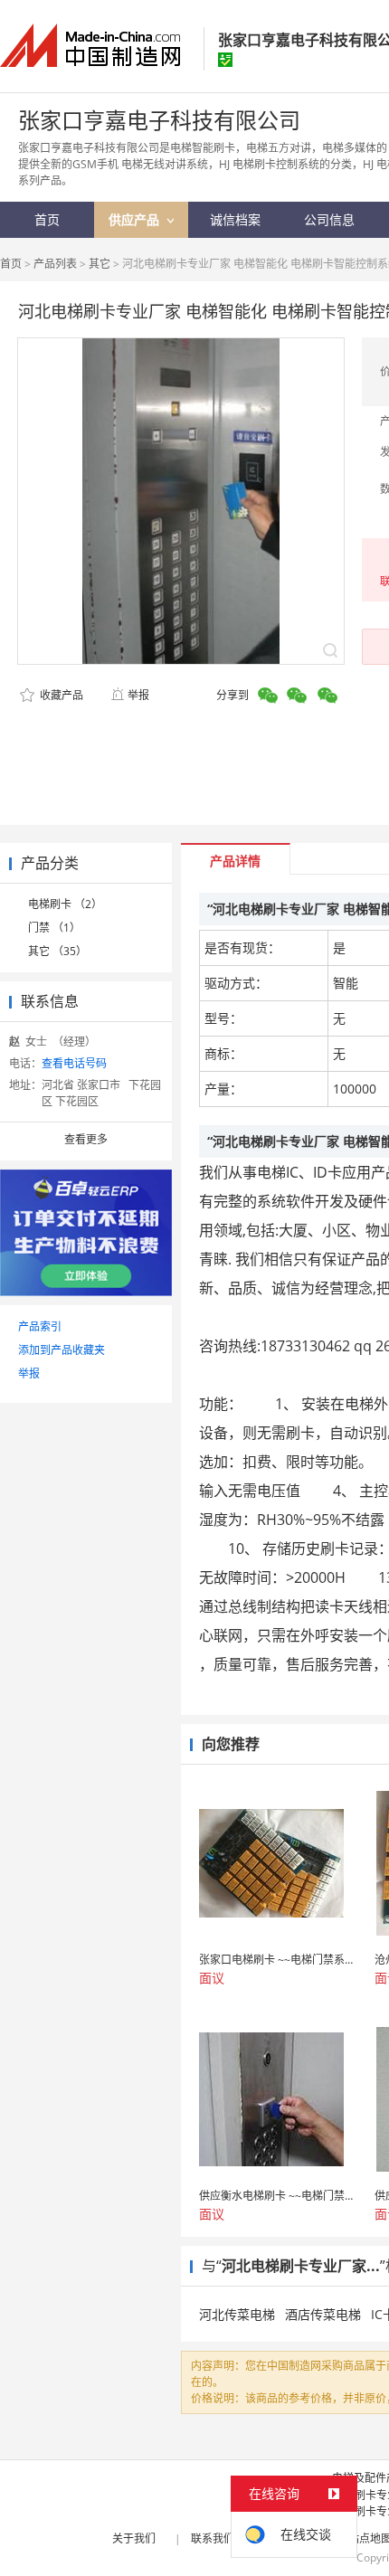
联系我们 (213, 2538)
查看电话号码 (74, 1063)
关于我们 (134, 2538)
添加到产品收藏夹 (62, 1350)
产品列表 (55, 264)
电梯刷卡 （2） (65, 904)
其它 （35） (57, 951)
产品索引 (40, 1326)
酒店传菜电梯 (323, 2314)
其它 (100, 264)
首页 (11, 264)
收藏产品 (60, 695)
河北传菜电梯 (237, 2314)
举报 (138, 695)
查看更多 (86, 1139)
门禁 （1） (54, 928)
